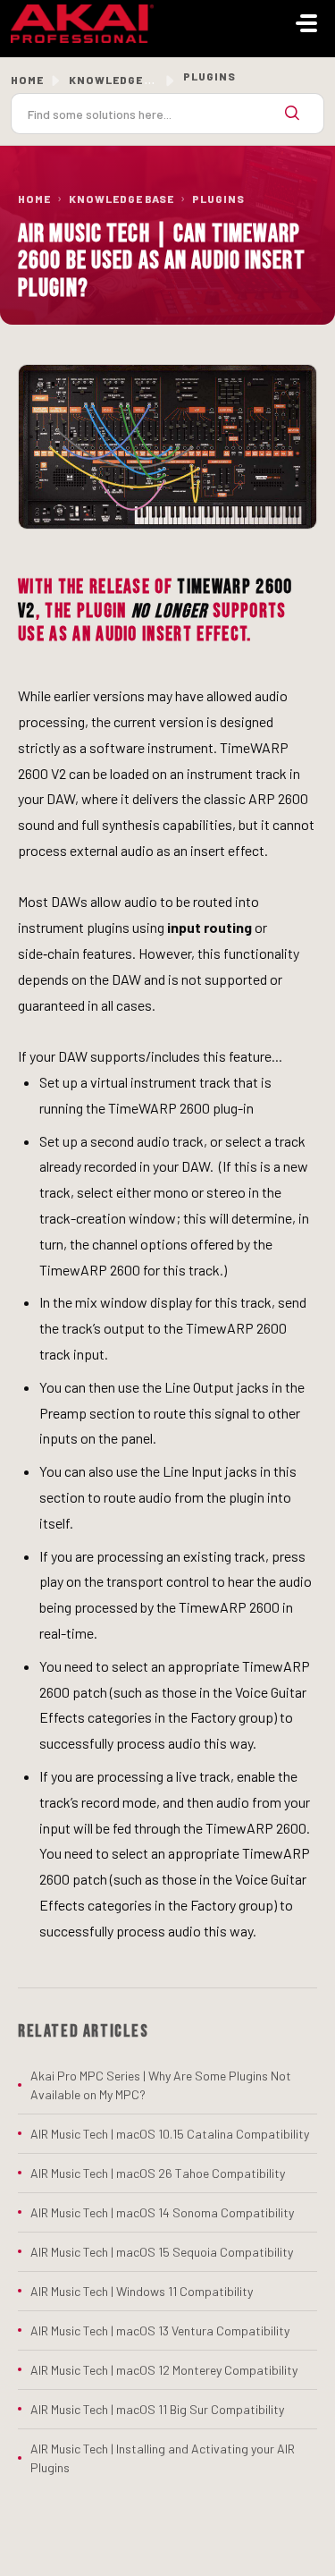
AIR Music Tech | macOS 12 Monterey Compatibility (164, 2370)
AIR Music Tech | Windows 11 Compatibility (142, 2291)
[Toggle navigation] (306, 23)
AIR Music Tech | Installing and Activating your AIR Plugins (163, 2458)
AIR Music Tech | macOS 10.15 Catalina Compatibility (170, 2134)
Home (27, 80)
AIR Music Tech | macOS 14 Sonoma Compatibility (162, 2212)
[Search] (292, 114)
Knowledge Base (121, 199)
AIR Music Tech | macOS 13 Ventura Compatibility (160, 2330)
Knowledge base (121, 80)
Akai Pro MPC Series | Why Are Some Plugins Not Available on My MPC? (161, 2085)
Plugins (218, 199)
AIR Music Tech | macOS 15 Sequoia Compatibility (162, 2252)
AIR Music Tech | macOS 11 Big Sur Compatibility (157, 2409)
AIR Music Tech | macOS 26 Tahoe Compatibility (158, 2173)
